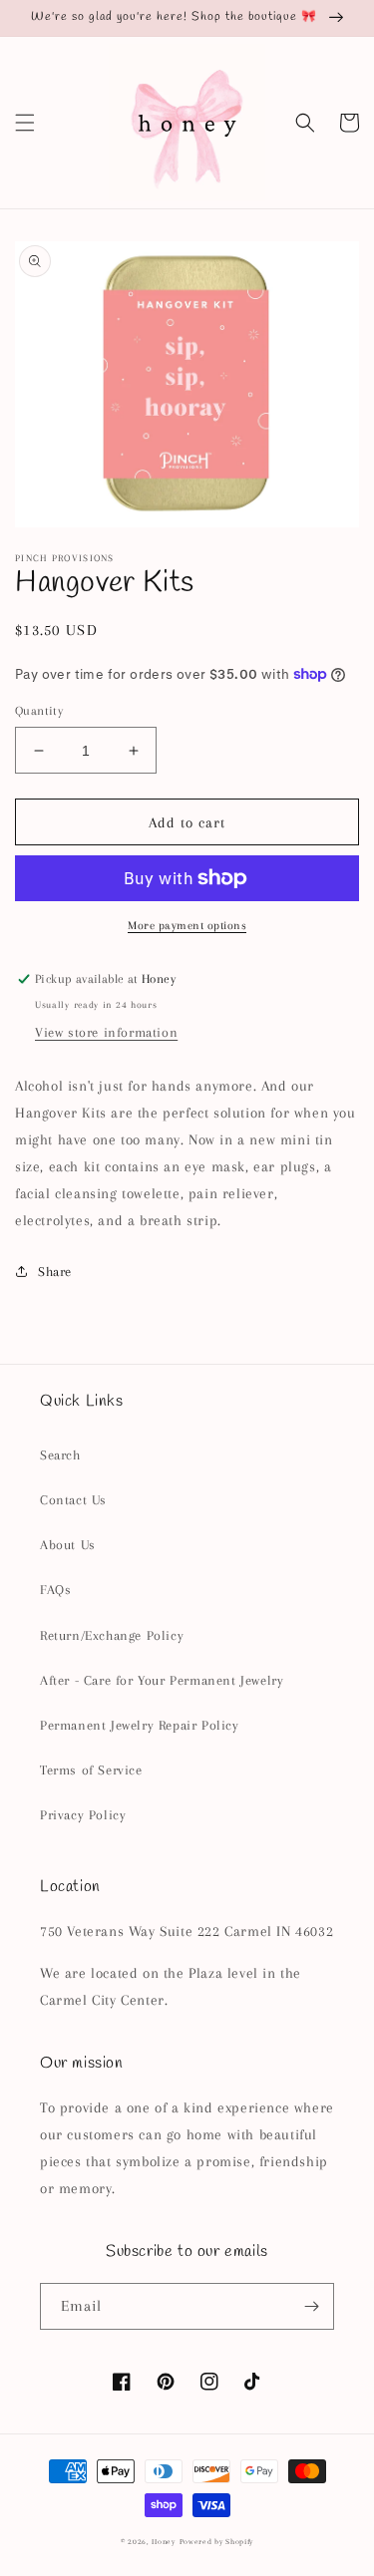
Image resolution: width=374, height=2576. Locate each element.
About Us (68, 1545)
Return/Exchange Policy (112, 1635)
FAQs (55, 1590)
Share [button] (55, 1272)
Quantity (39, 711)
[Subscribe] (311, 2306)
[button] (25, 123)
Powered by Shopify (217, 2542)
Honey (164, 2542)
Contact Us (73, 1500)
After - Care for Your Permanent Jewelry (162, 1680)
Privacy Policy (83, 1815)
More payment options (187, 926)
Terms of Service (91, 1770)
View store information (106, 1032)
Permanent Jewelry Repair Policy (140, 1725)
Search (60, 1455)
